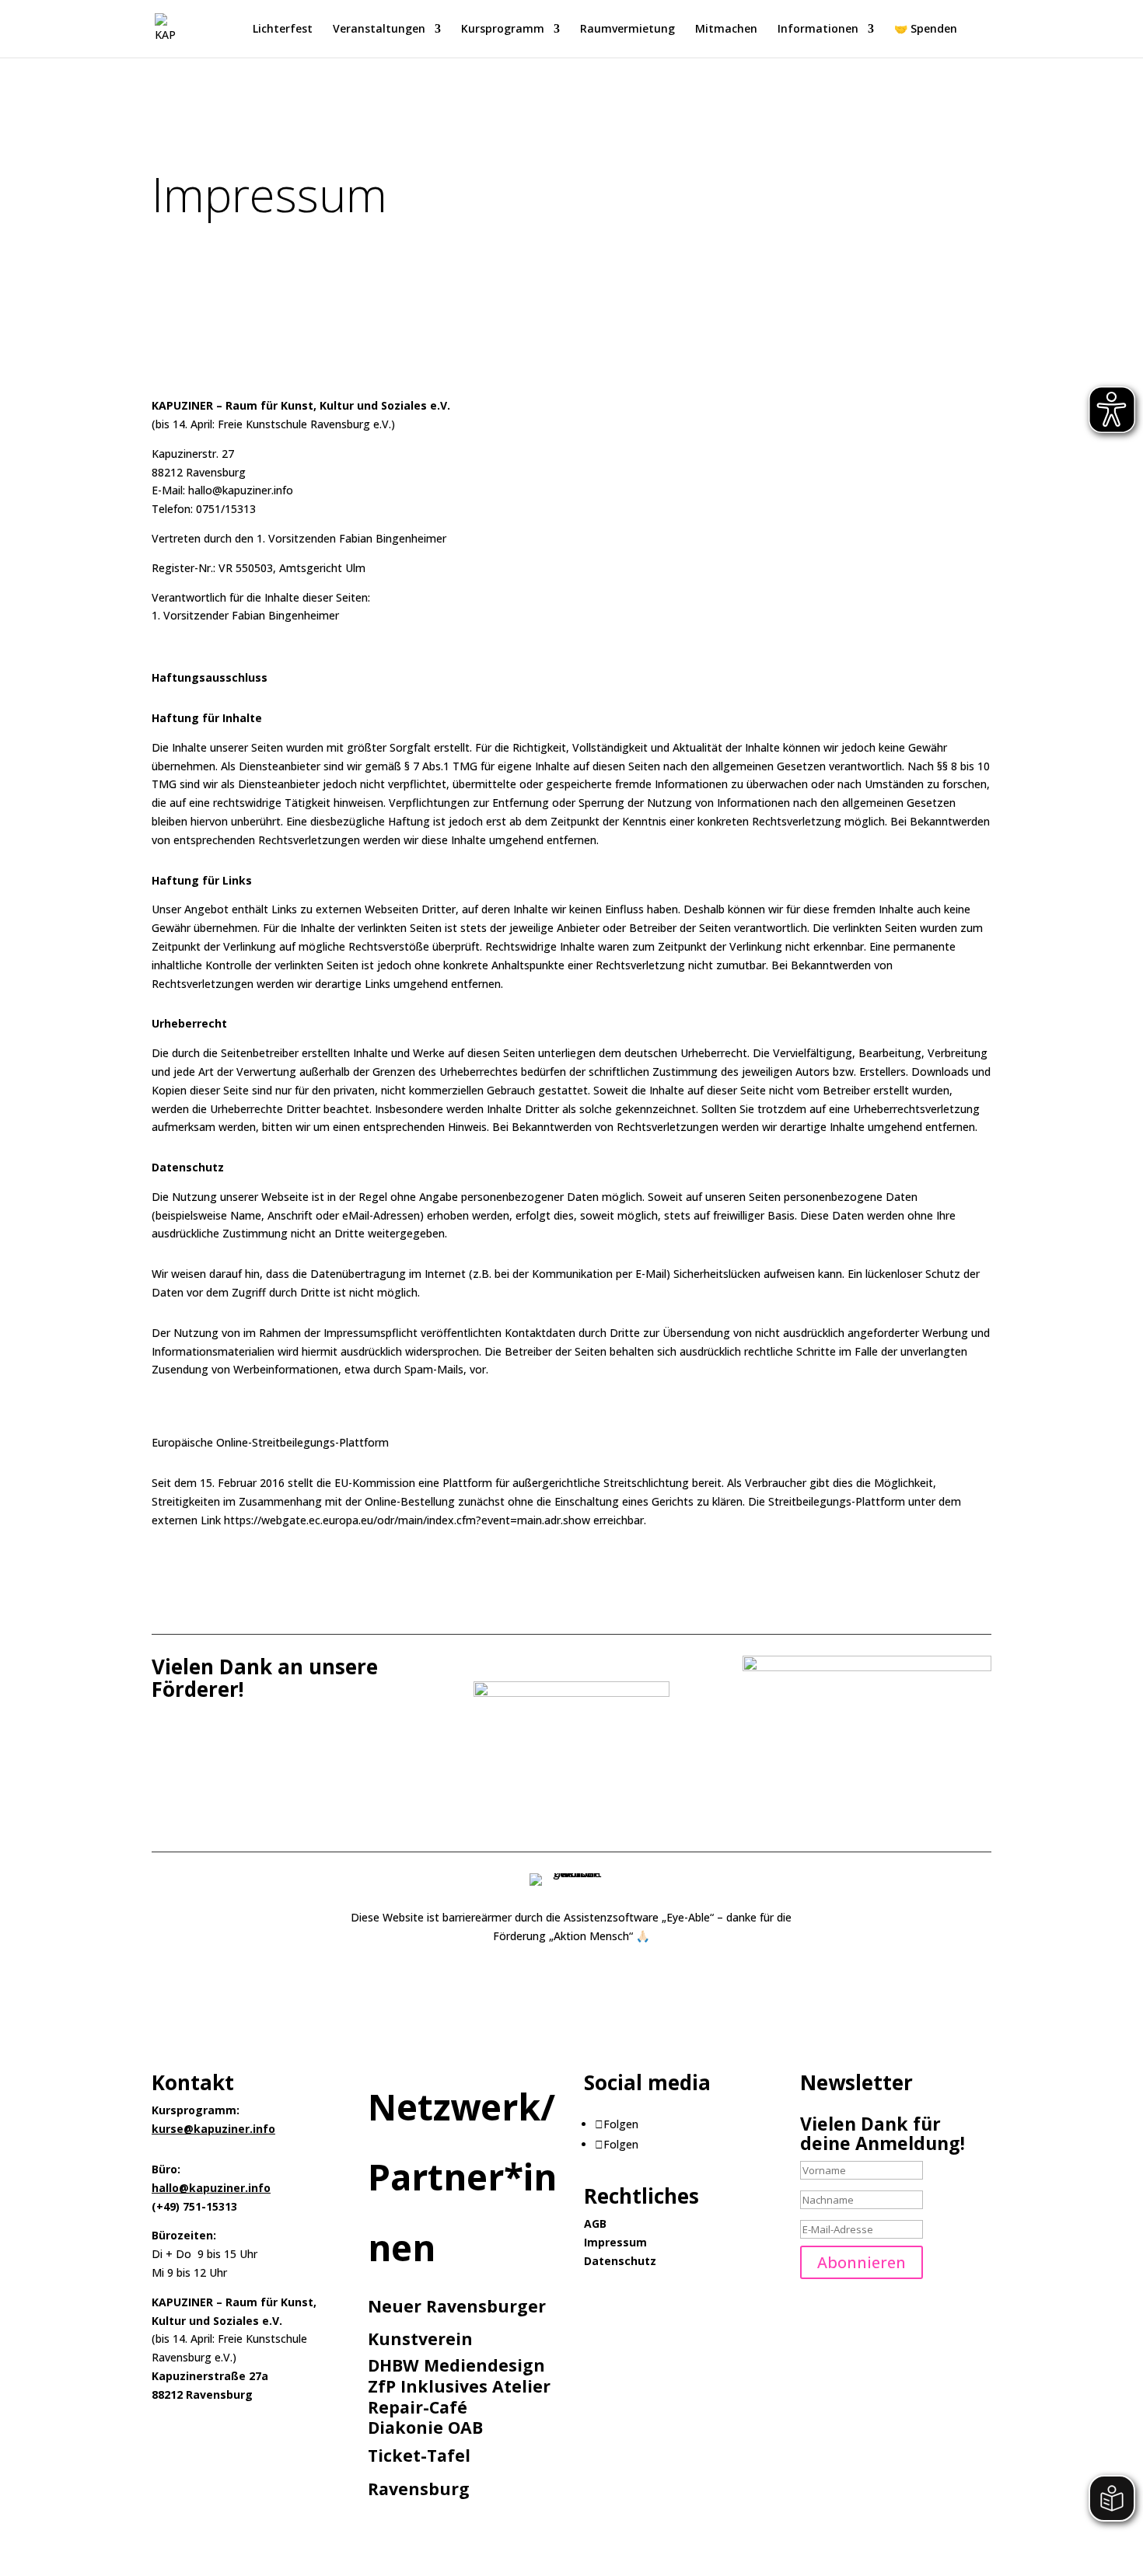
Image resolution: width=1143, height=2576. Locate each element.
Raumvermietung (627, 30)
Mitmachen (726, 30)
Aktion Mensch (591, 1936)
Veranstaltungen (379, 30)
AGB (595, 2223)
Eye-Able (688, 1917)
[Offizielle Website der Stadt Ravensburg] (571, 1693)
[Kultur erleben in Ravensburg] (867, 1667)
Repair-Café (418, 2407)
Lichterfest (283, 30)
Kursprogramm (503, 30)
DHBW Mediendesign (456, 2365)
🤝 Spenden (926, 30)
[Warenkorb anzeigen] (983, 31)
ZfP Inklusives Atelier (459, 2386)
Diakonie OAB (425, 2427)
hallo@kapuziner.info (211, 2188)
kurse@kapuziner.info (213, 2129)
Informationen (818, 30)
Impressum (615, 2242)
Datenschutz (620, 2261)
